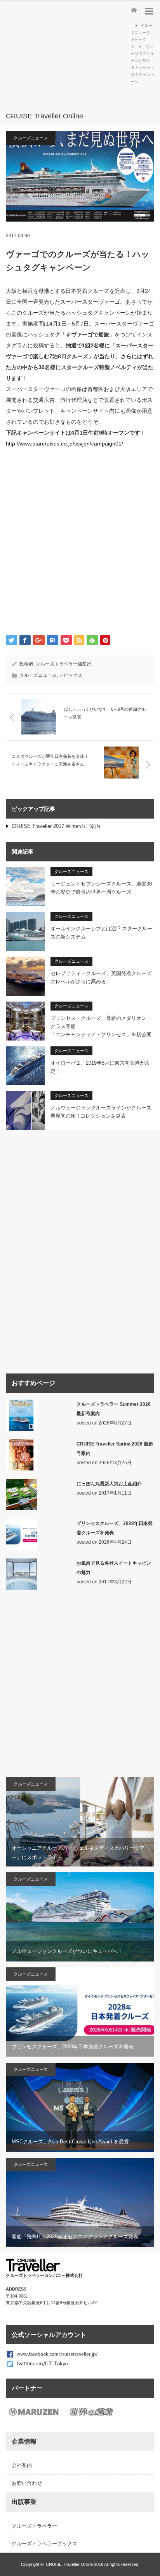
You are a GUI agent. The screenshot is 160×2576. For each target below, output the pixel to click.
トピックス (71, 675)
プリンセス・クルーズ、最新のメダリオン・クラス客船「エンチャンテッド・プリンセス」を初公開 (101, 1026)
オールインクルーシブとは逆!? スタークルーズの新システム (101, 933)
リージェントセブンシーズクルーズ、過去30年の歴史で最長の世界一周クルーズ (101, 888)
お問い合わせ (27, 2483)
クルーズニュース (31, 138)
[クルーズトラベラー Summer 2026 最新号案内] (21, 1429)
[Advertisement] (68, 60)
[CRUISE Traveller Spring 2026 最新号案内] (21, 1469)
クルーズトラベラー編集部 (64, 664)
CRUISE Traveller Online (69, 2564)
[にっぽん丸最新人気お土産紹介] (21, 1509)
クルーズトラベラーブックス (44, 2543)
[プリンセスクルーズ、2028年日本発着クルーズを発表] (21, 1548)
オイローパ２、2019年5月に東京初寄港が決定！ (100, 1067)
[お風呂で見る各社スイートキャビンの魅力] (21, 1588)
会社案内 (22, 2465)
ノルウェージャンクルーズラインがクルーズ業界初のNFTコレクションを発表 (101, 1112)
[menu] (149, 11)
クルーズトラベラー (34, 2526)
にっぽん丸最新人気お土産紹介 (109, 1484)
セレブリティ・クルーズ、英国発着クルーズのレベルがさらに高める (101, 977)
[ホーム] (133, 9)
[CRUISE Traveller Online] (68, 116)
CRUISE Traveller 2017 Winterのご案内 (56, 826)
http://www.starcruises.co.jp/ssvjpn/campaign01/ (64, 444)
